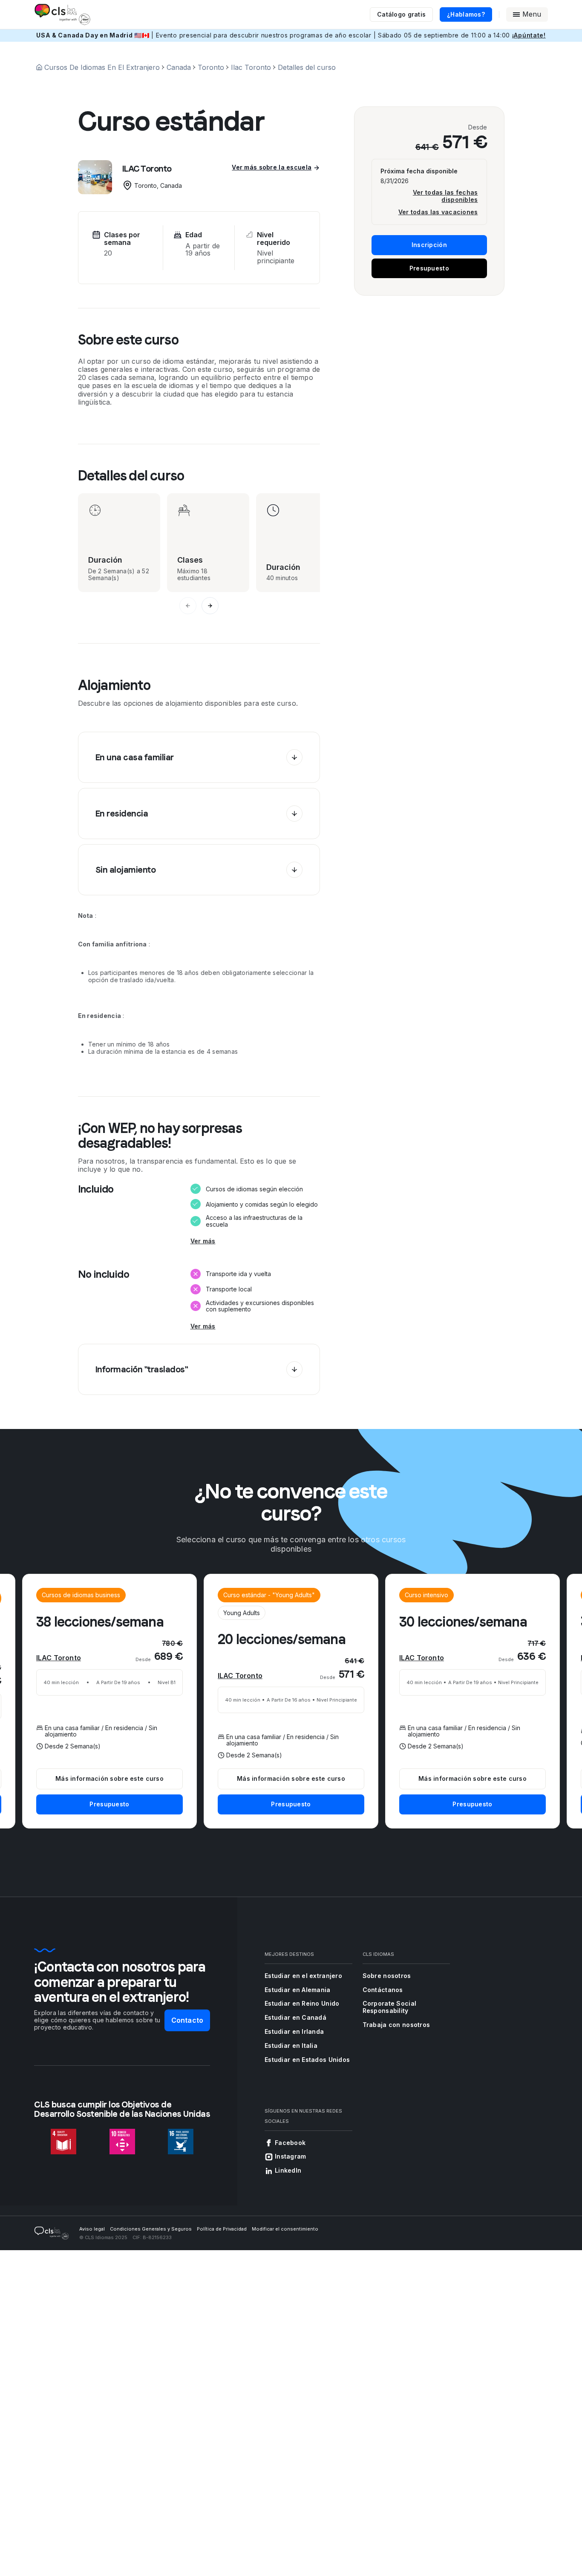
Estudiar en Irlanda (294, 2031)
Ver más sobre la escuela (272, 167)
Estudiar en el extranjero (303, 1976)
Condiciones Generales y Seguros (151, 2229)
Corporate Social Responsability (389, 2007)
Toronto (211, 67)
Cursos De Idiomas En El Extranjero (102, 67)
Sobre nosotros (387, 1976)
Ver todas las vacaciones (438, 212)
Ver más (203, 1241)
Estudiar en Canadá (295, 2017)
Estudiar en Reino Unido (302, 2003)
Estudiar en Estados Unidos (307, 2060)
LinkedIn (288, 2170)
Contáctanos (383, 1990)
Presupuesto (429, 268)
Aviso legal (92, 2229)
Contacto (187, 2020)
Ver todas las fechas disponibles (445, 196)
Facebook (290, 2143)
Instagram (291, 2156)
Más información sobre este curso (291, 1778)
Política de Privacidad (222, 2229)
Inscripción (429, 245)
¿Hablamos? (466, 14)
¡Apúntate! (529, 35)
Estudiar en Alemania (298, 1990)
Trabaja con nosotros (396, 2025)
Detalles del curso (307, 67)
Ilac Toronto (251, 67)
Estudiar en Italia (291, 2046)
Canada (179, 67)
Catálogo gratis (401, 14)
